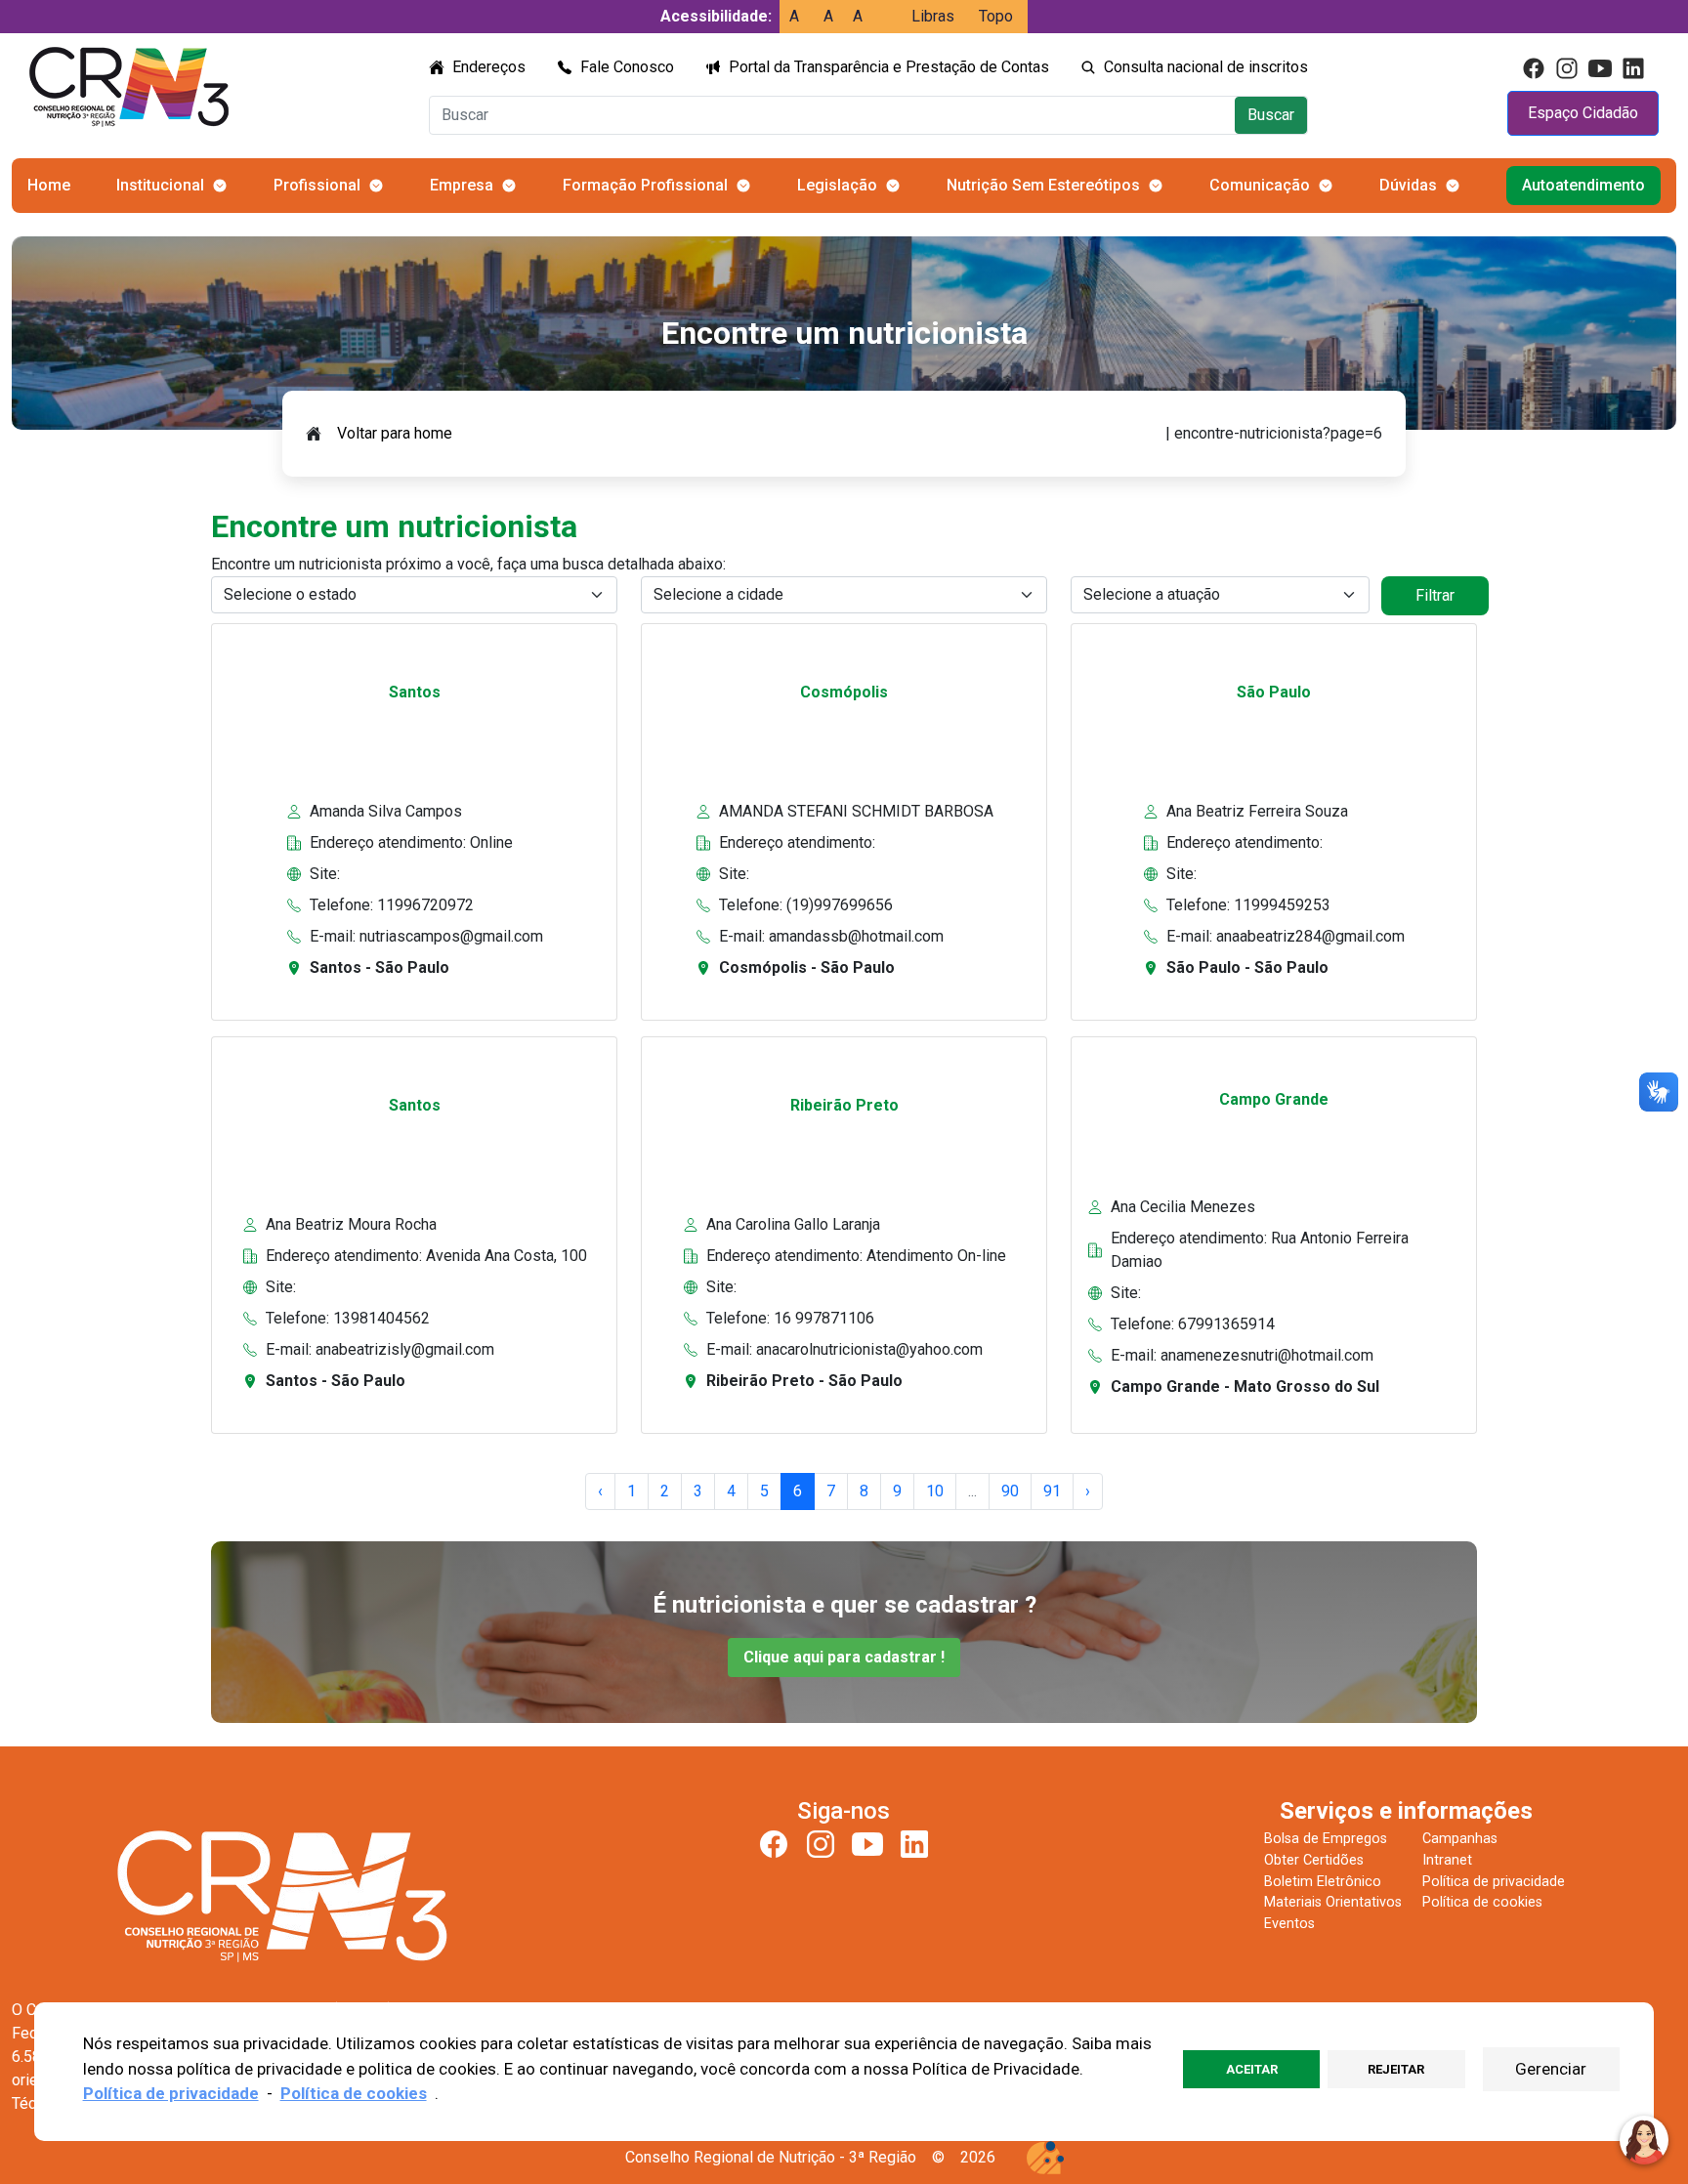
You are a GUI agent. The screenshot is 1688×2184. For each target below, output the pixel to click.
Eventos (1289, 1924)
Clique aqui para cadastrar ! (844, 1657)
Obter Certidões (1314, 1860)
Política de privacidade (1494, 1882)
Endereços (489, 67)
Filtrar (1435, 595)
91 (1052, 1491)
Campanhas (1460, 1839)
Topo (996, 16)
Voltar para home (395, 433)
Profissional (317, 185)
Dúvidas (1408, 185)
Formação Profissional (645, 185)
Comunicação (1260, 185)
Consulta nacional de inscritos (1206, 67)
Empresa (462, 185)
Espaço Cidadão (1583, 113)
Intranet (1447, 1860)
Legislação (837, 185)
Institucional (160, 185)
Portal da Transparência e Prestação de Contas (889, 67)
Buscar (1271, 115)
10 (935, 1491)
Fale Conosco (627, 67)
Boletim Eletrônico (1323, 1882)
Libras (933, 16)
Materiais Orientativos (1333, 1902)
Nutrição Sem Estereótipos (1043, 185)
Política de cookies (1482, 1902)
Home (49, 185)
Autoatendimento (1583, 185)
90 (1010, 1491)
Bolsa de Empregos (1326, 1839)
